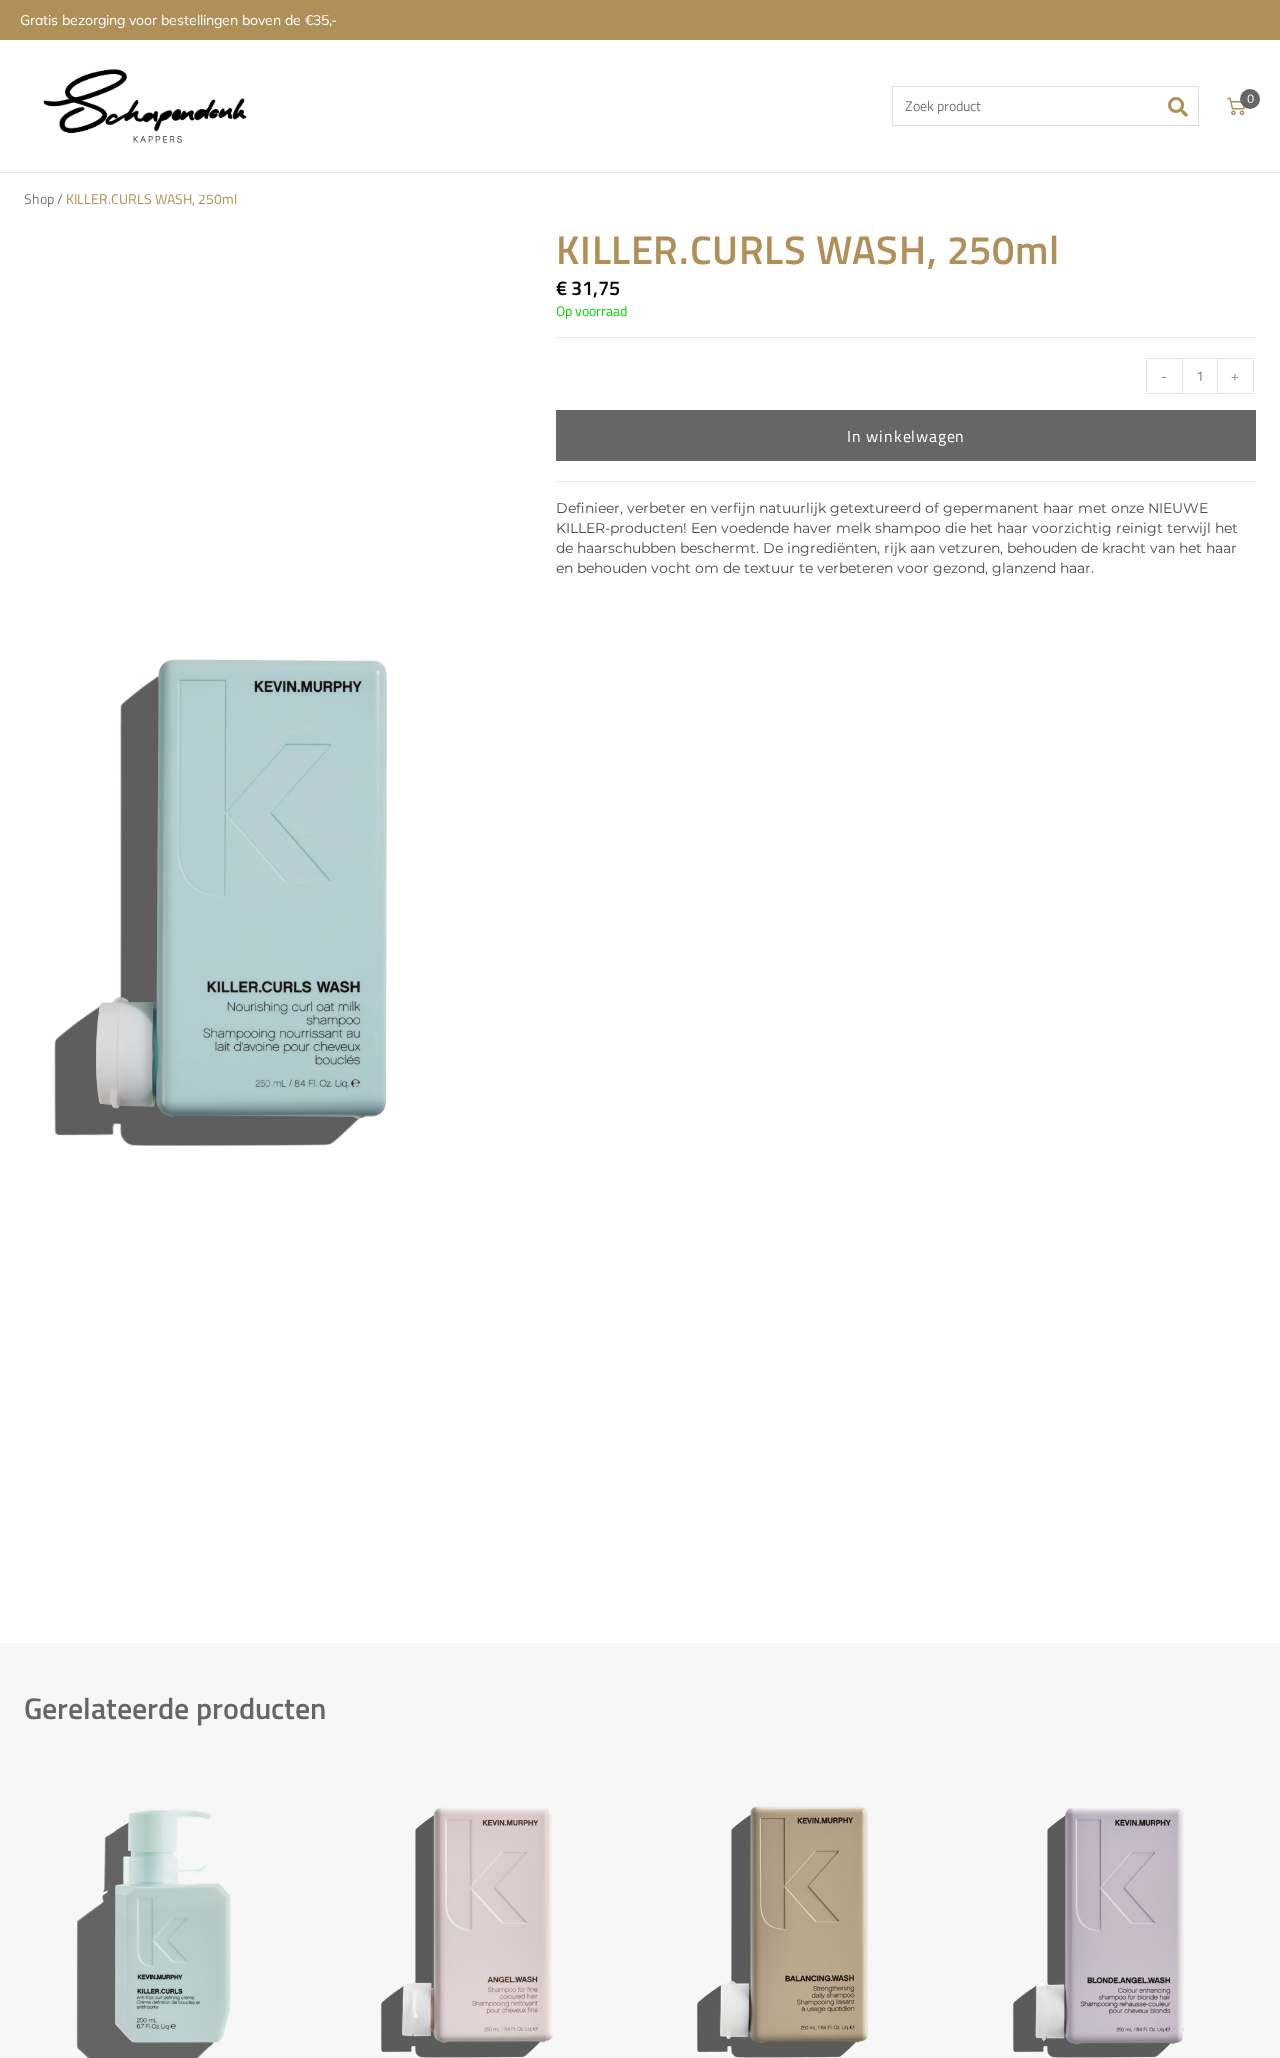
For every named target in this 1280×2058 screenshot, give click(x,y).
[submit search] (1184, 106)
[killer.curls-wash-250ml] (250, 894)
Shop (39, 199)
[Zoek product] (1045, 106)
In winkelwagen (906, 436)
